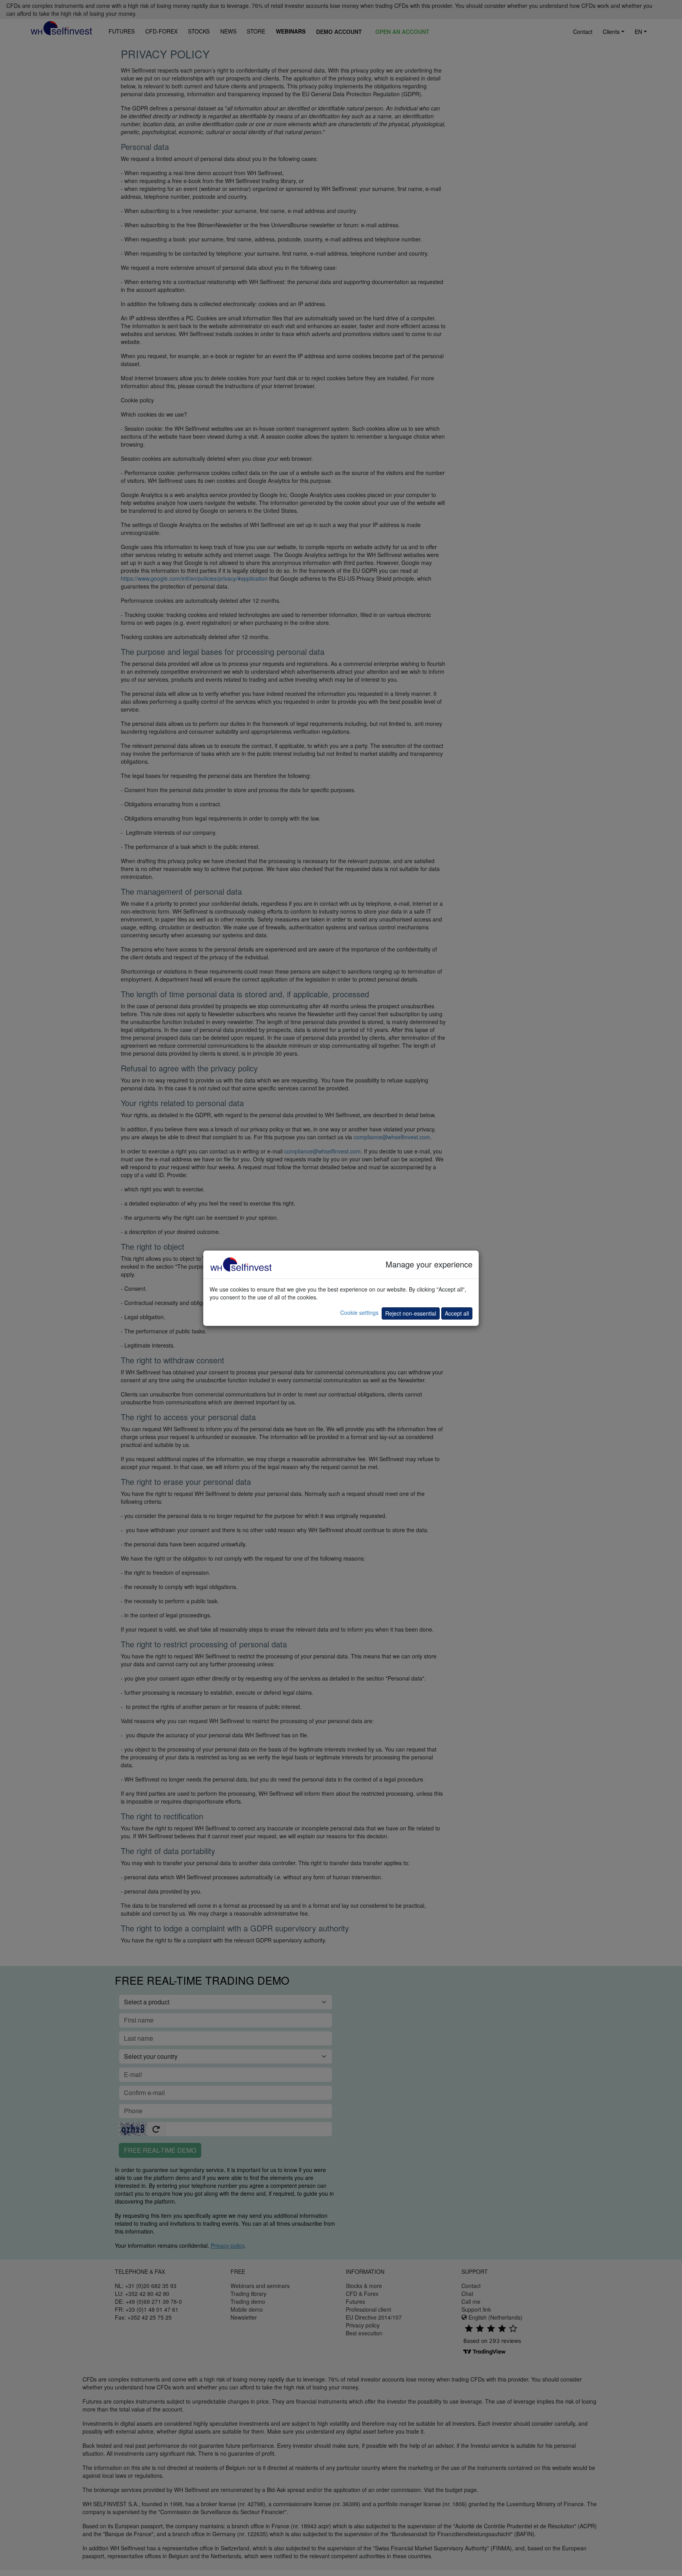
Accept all (457, 1313)
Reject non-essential (411, 1313)
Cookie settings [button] (359, 1312)
